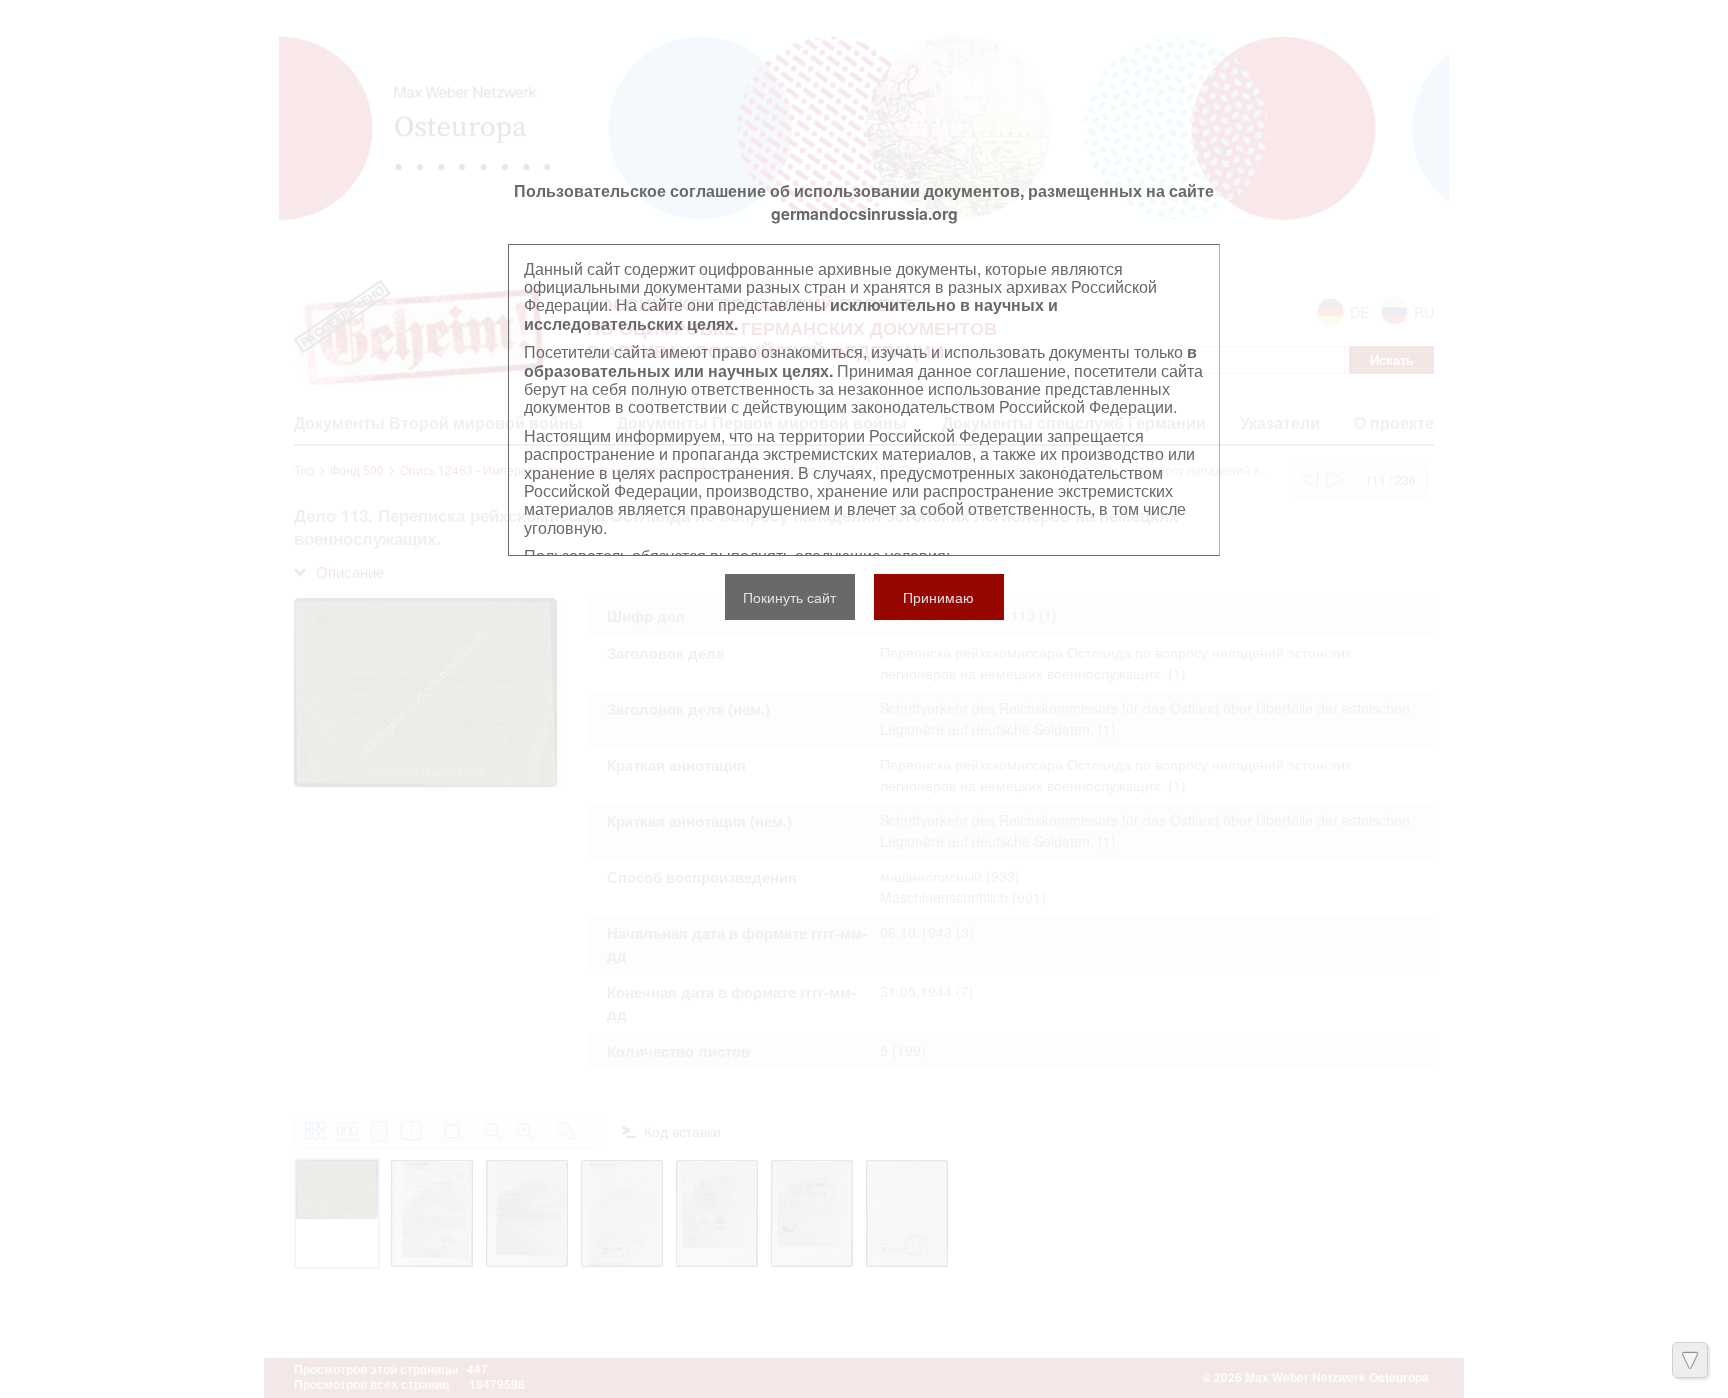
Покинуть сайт (789, 597)
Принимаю (938, 597)
